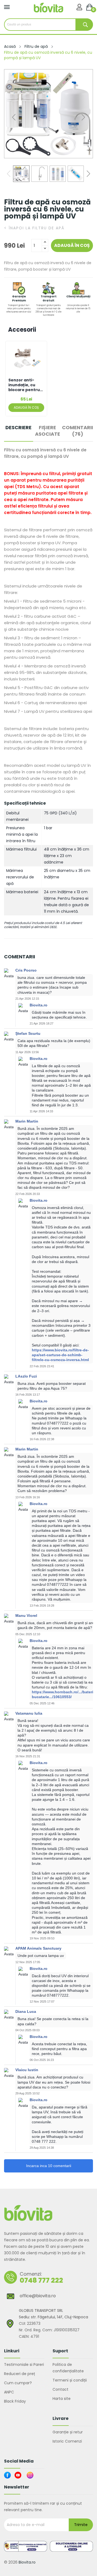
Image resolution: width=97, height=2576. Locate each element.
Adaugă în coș (72, 245)
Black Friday (15, 2401)
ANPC (9, 2392)
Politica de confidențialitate (68, 2368)
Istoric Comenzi (67, 2441)
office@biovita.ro (38, 2296)
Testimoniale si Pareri (24, 2365)
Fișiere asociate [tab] (48, 431)
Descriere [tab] (18, 428)
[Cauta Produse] (84, 25)
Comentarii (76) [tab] (77, 431)
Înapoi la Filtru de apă (34, 228)
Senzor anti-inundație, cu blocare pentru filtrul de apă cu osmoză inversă (25, 385)
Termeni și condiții (70, 2380)
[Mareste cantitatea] (45, 242)
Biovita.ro (27, 2562)
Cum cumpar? (18, 2383)
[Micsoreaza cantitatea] (45, 249)
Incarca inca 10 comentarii (49, 2166)
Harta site (62, 2399)
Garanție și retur (68, 2432)
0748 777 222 (41, 2280)
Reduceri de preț (20, 2374)
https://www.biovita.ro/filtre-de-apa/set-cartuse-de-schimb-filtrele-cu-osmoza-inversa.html (60, 1355)
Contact (60, 2389)
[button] (83, 117)
